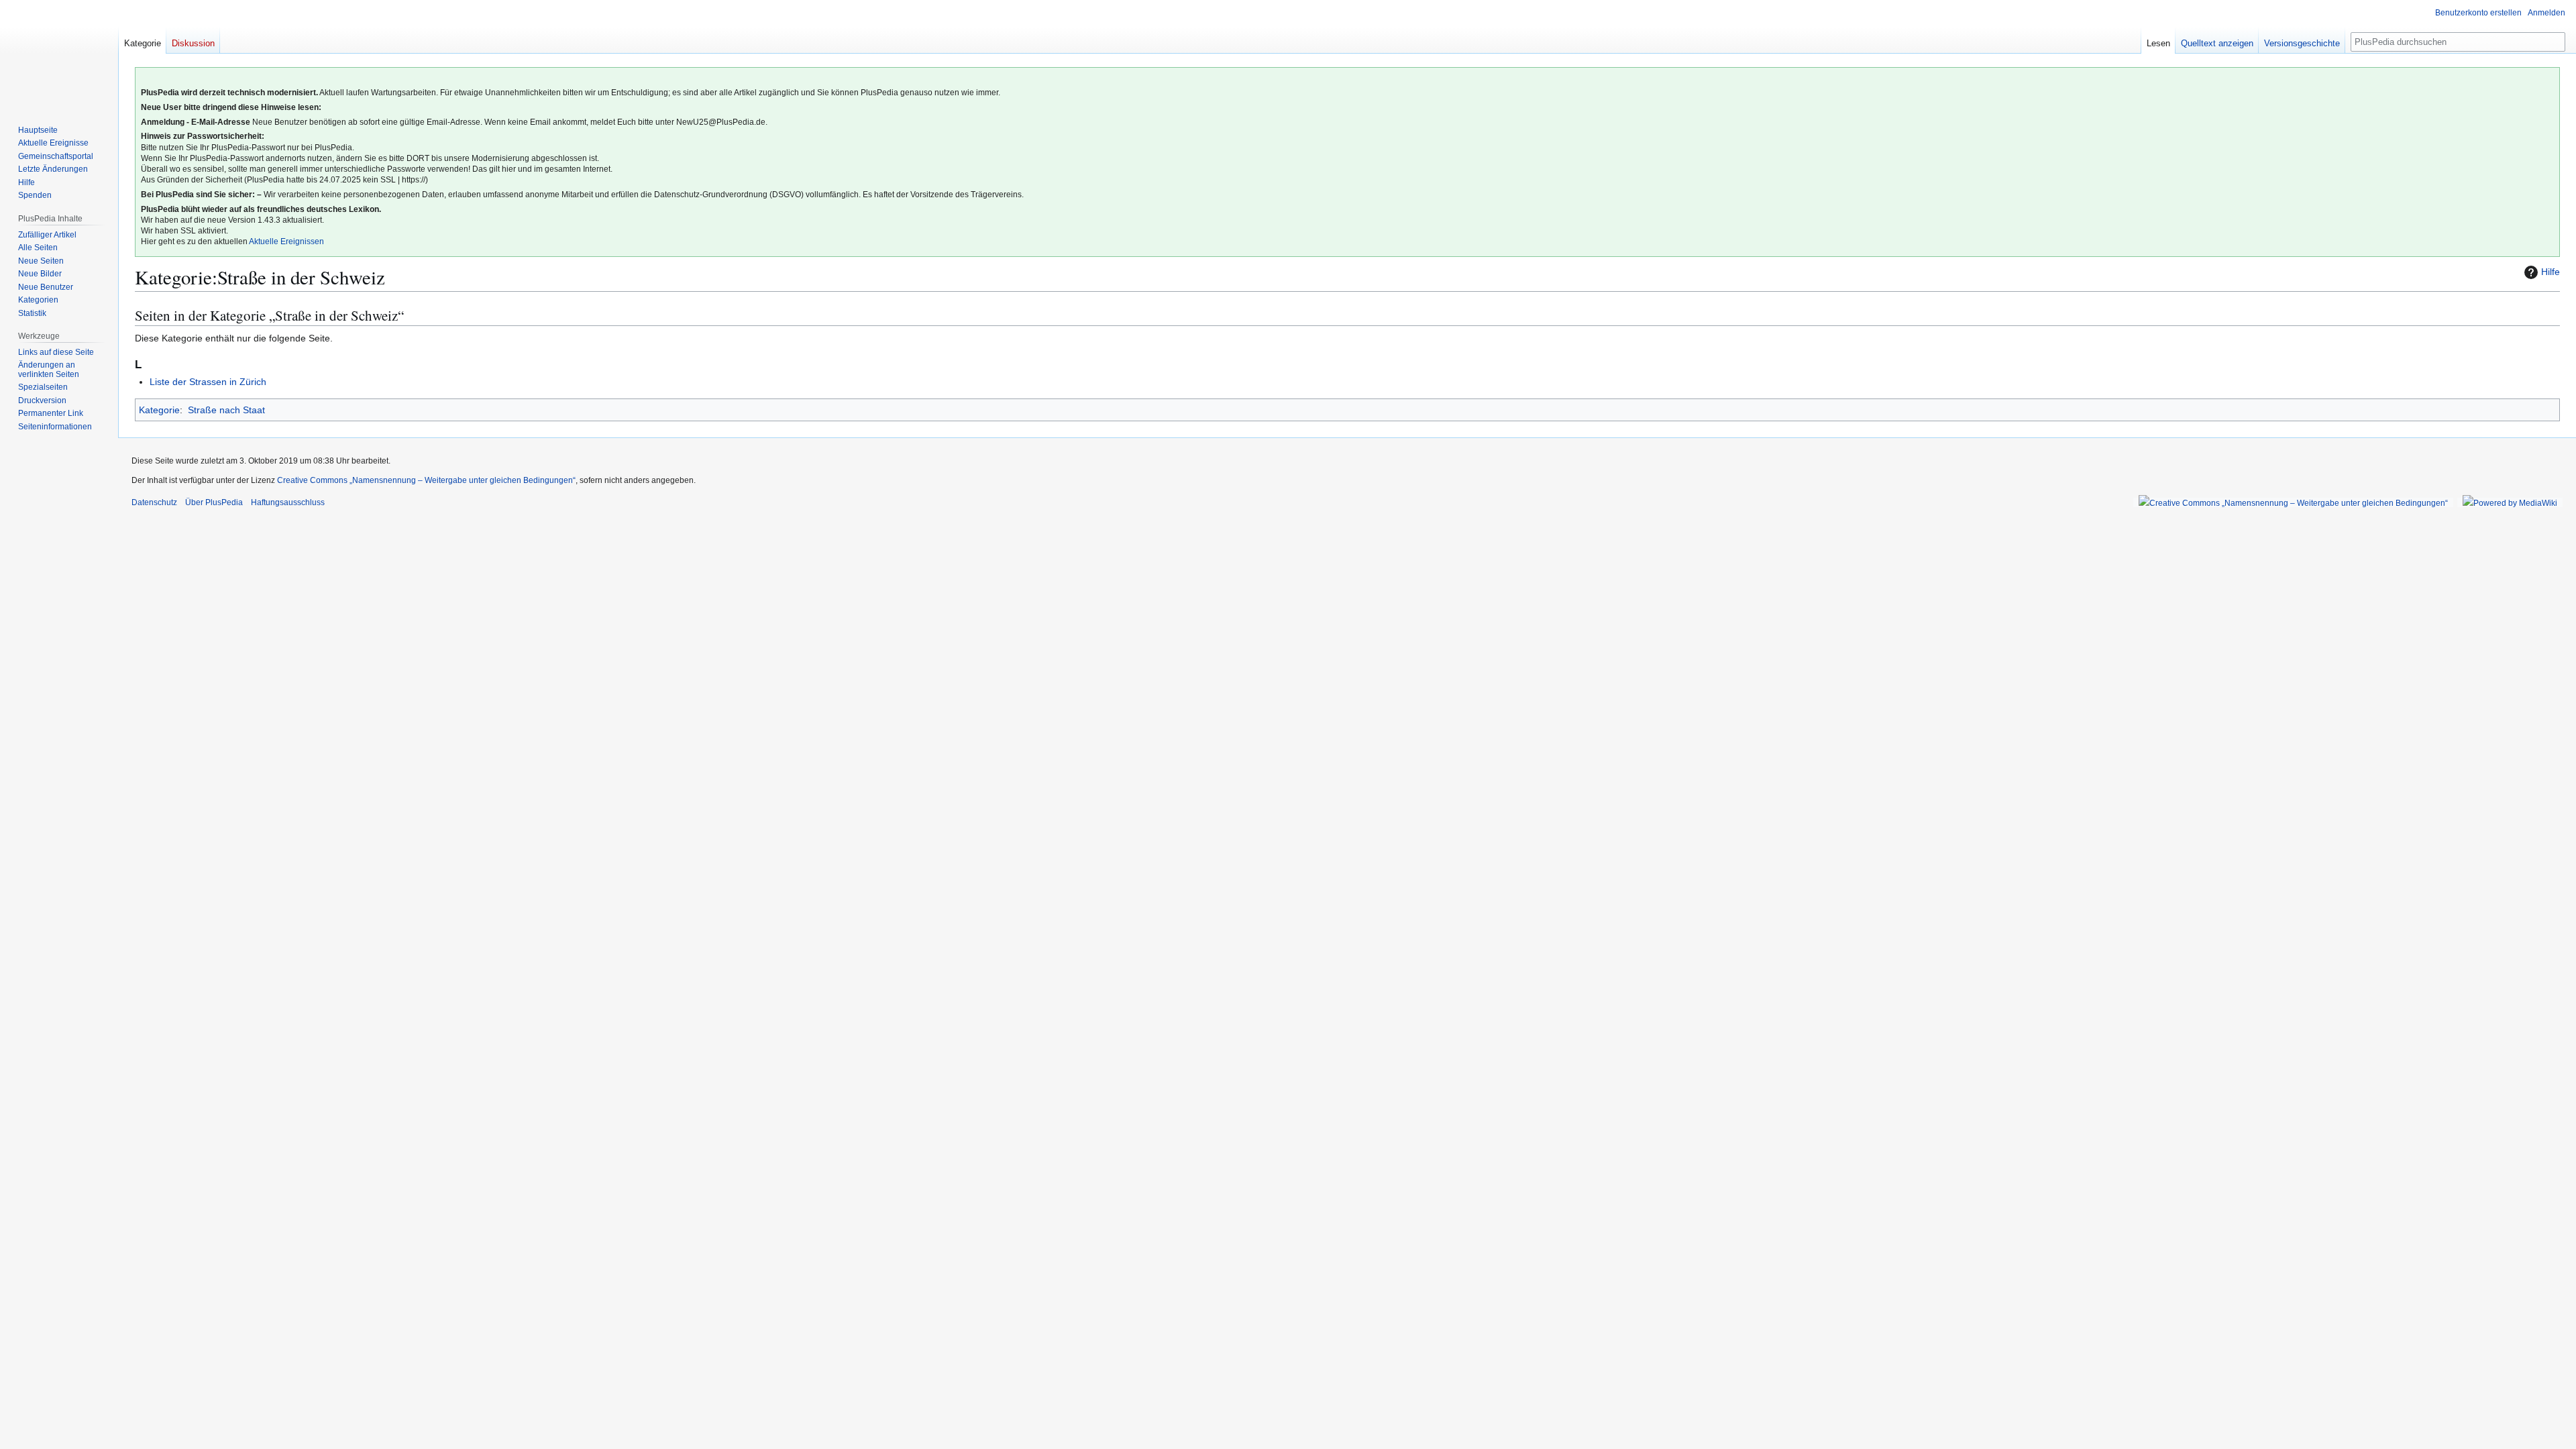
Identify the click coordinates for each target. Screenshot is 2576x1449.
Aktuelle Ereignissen (286, 241)
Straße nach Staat (226, 410)
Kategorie (159, 410)
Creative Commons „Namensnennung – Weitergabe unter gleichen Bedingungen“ (426, 480)
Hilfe (2551, 272)
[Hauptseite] (59, 54)
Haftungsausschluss (288, 502)
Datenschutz (154, 502)
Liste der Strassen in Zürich (208, 382)
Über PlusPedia (214, 502)
